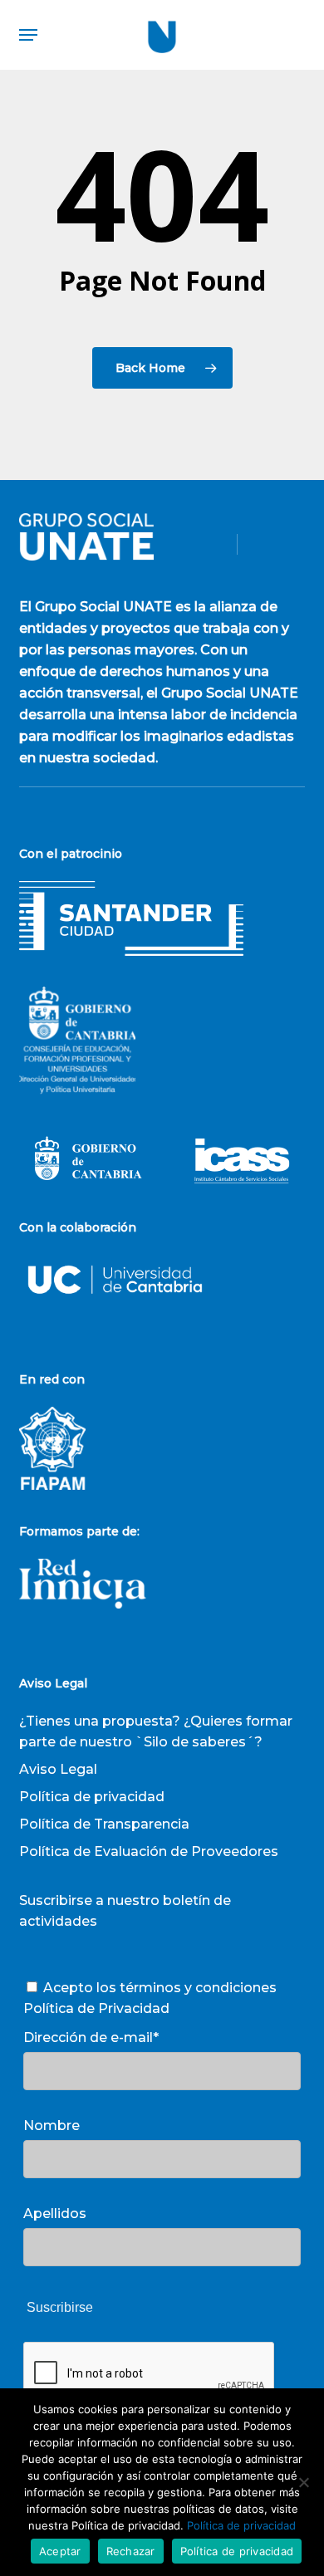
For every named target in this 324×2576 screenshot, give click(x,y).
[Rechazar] (303, 2482)
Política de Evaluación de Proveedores (149, 1851)
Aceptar (60, 2551)
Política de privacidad (92, 1797)
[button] (28, 35)
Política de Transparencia (104, 1824)
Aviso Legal (58, 1769)
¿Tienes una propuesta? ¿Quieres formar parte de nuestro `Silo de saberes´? (156, 1731)
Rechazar (131, 2551)
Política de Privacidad (96, 2008)
